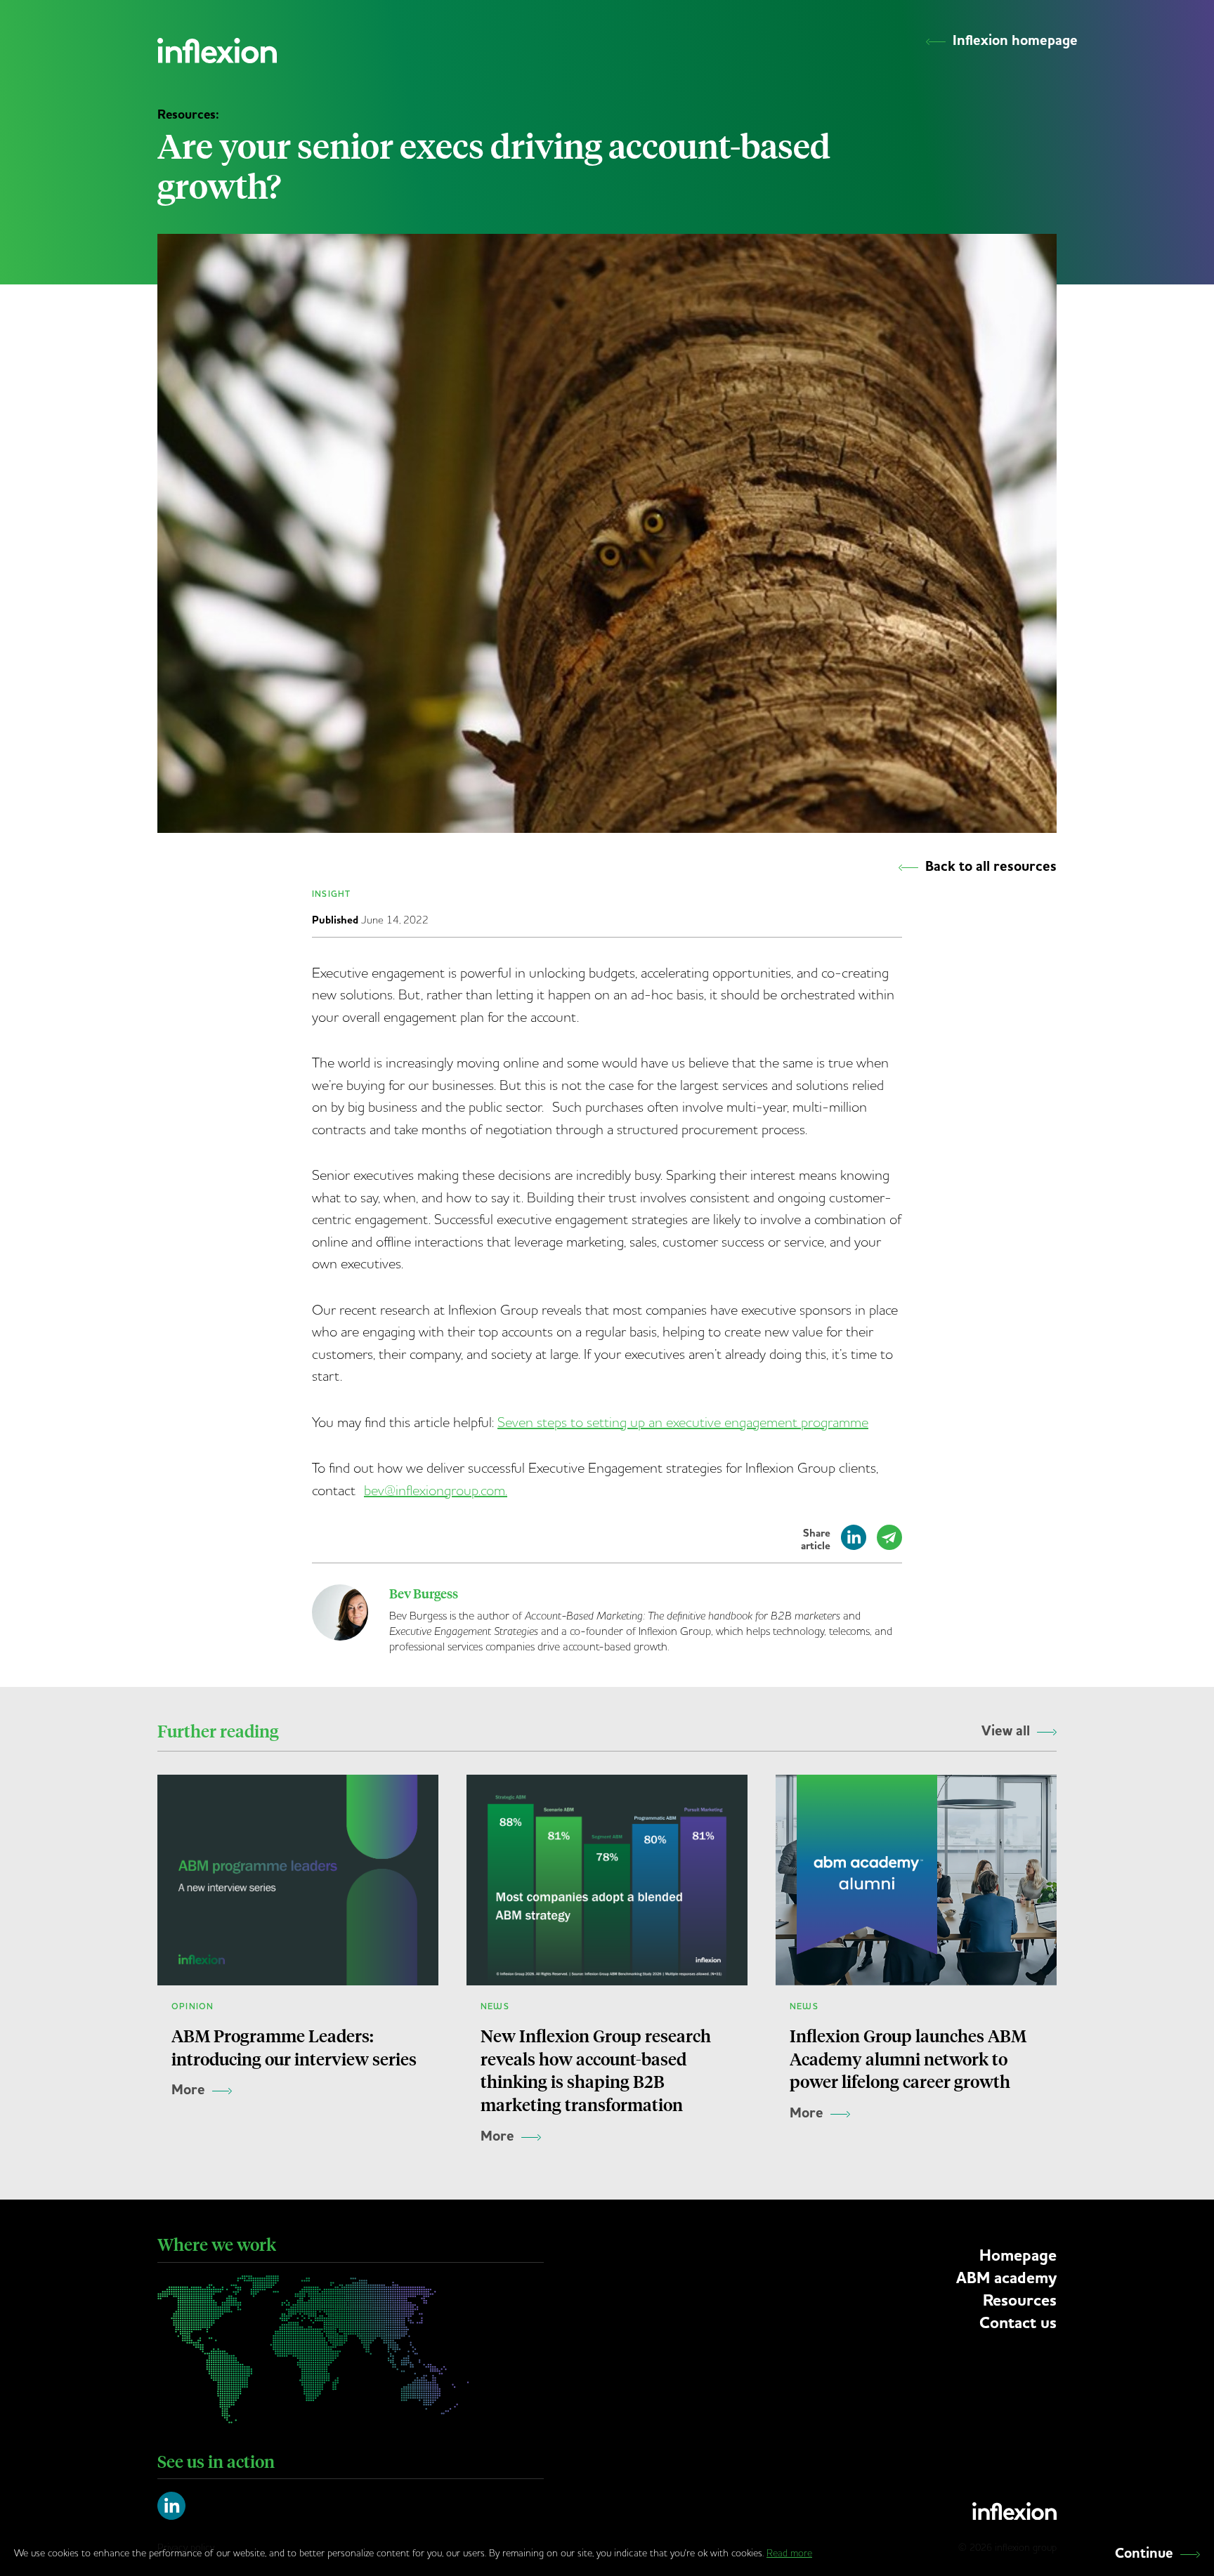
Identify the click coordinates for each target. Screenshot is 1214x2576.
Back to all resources (991, 867)
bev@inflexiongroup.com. (436, 1490)
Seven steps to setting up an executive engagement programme (683, 1422)
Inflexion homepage (1015, 41)
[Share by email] (889, 1544)
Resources (1020, 2300)
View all (1006, 1731)
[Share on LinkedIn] (854, 1544)
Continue (1144, 2554)
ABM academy (1006, 2278)
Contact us (1018, 2323)
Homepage (1018, 2255)
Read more (789, 2553)
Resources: (188, 114)
